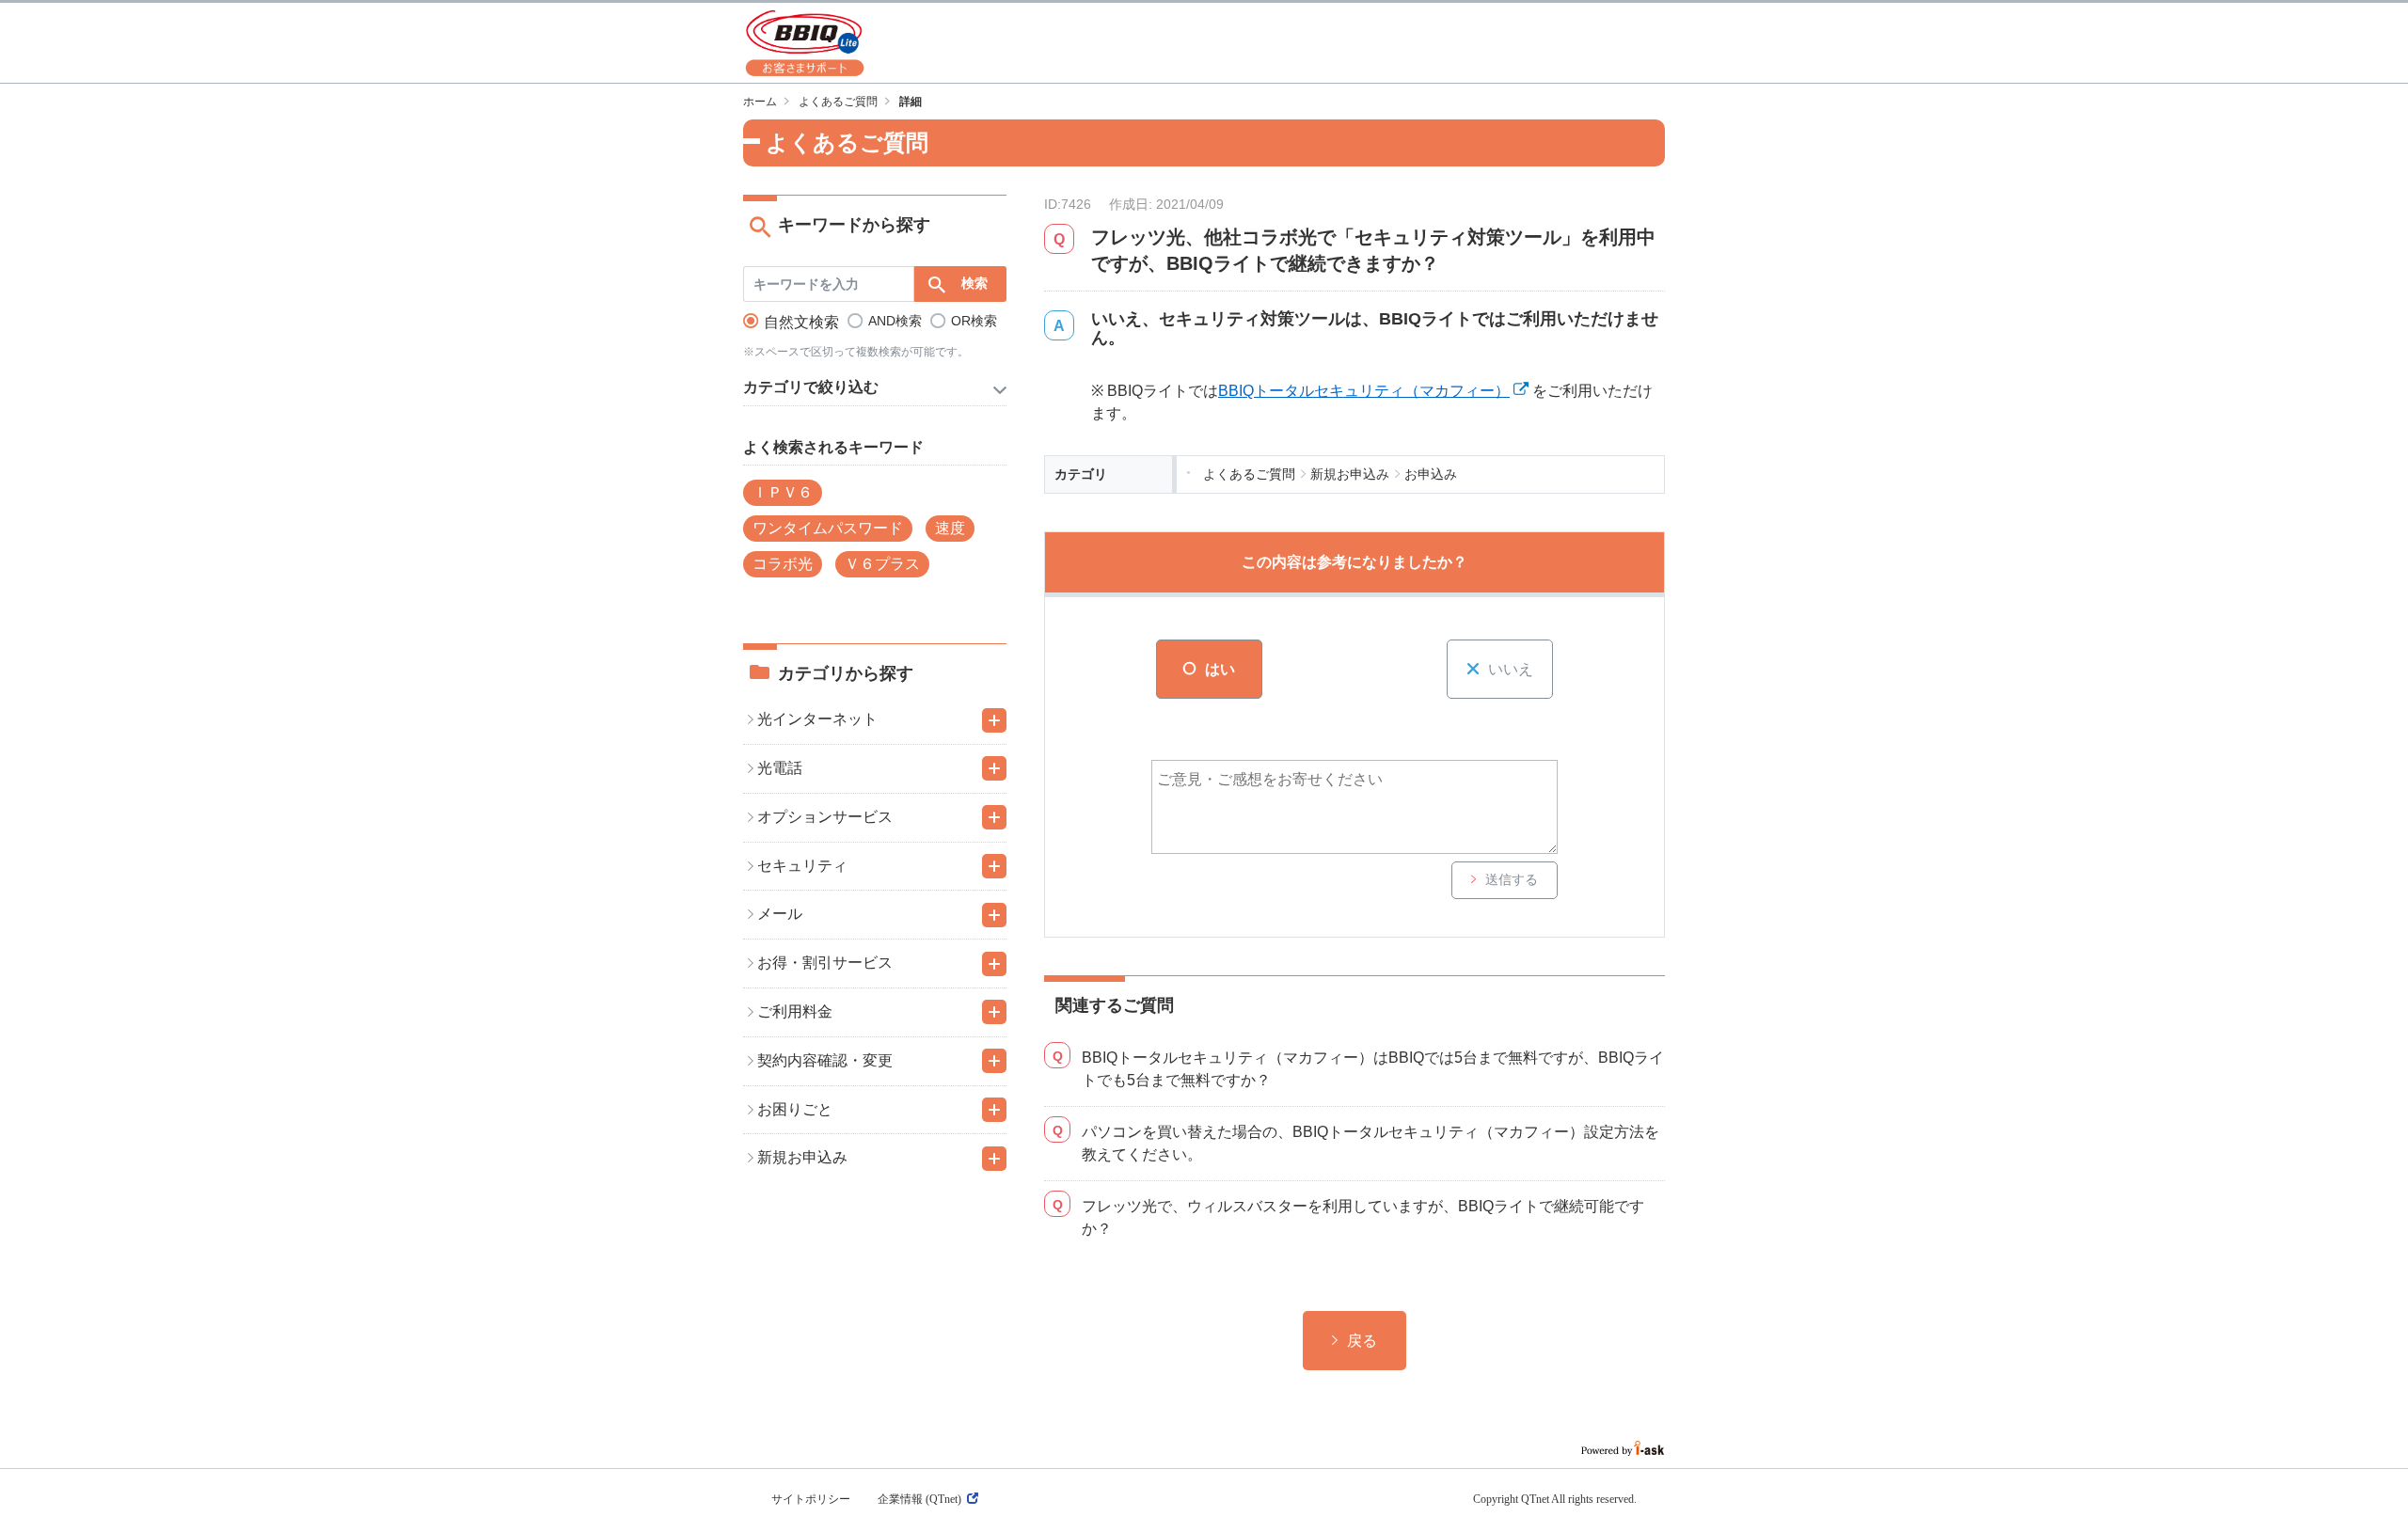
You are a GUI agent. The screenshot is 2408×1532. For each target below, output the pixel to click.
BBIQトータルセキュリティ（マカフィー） (1364, 391)
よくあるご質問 (838, 102)
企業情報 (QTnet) (919, 1499)
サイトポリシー (811, 1499)
